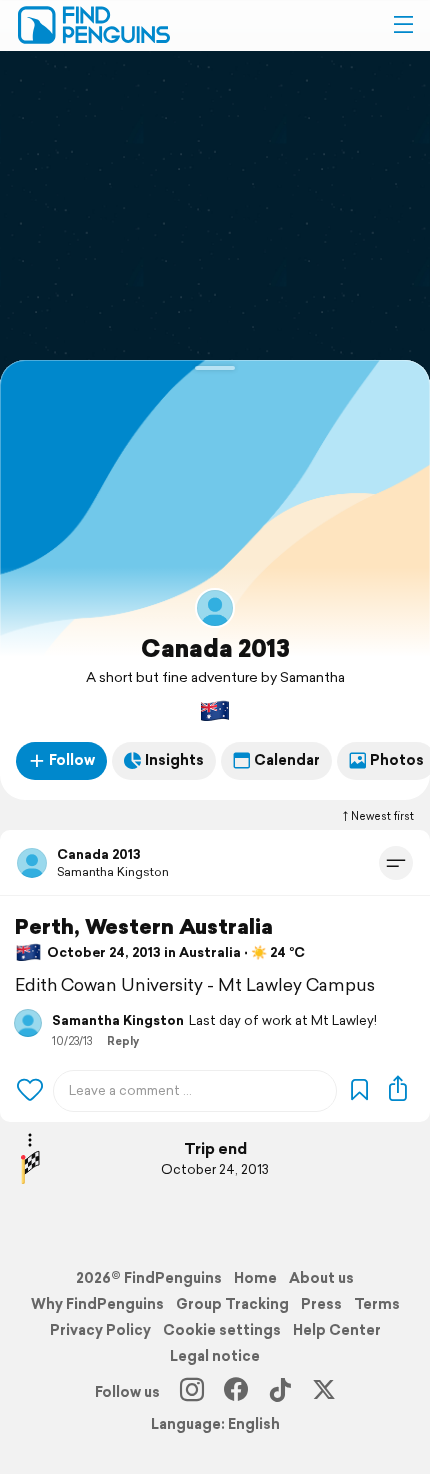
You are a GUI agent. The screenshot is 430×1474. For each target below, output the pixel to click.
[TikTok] (280, 1392)
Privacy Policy (100, 1330)
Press (321, 1304)
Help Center (337, 1330)
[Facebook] (236, 1392)
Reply (123, 1041)
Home (255, 1278)
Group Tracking (232, 1304)
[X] (324, 1392)
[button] (403, 25)
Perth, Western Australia (144, 926)
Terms (377, 1304)
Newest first (382, 816)
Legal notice (215, 1356)
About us (321, 1278)
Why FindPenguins (97, 1304)
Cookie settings (222, 1330)
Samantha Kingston (113, 871)
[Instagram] (192, 1392)
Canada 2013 (215, 648)
